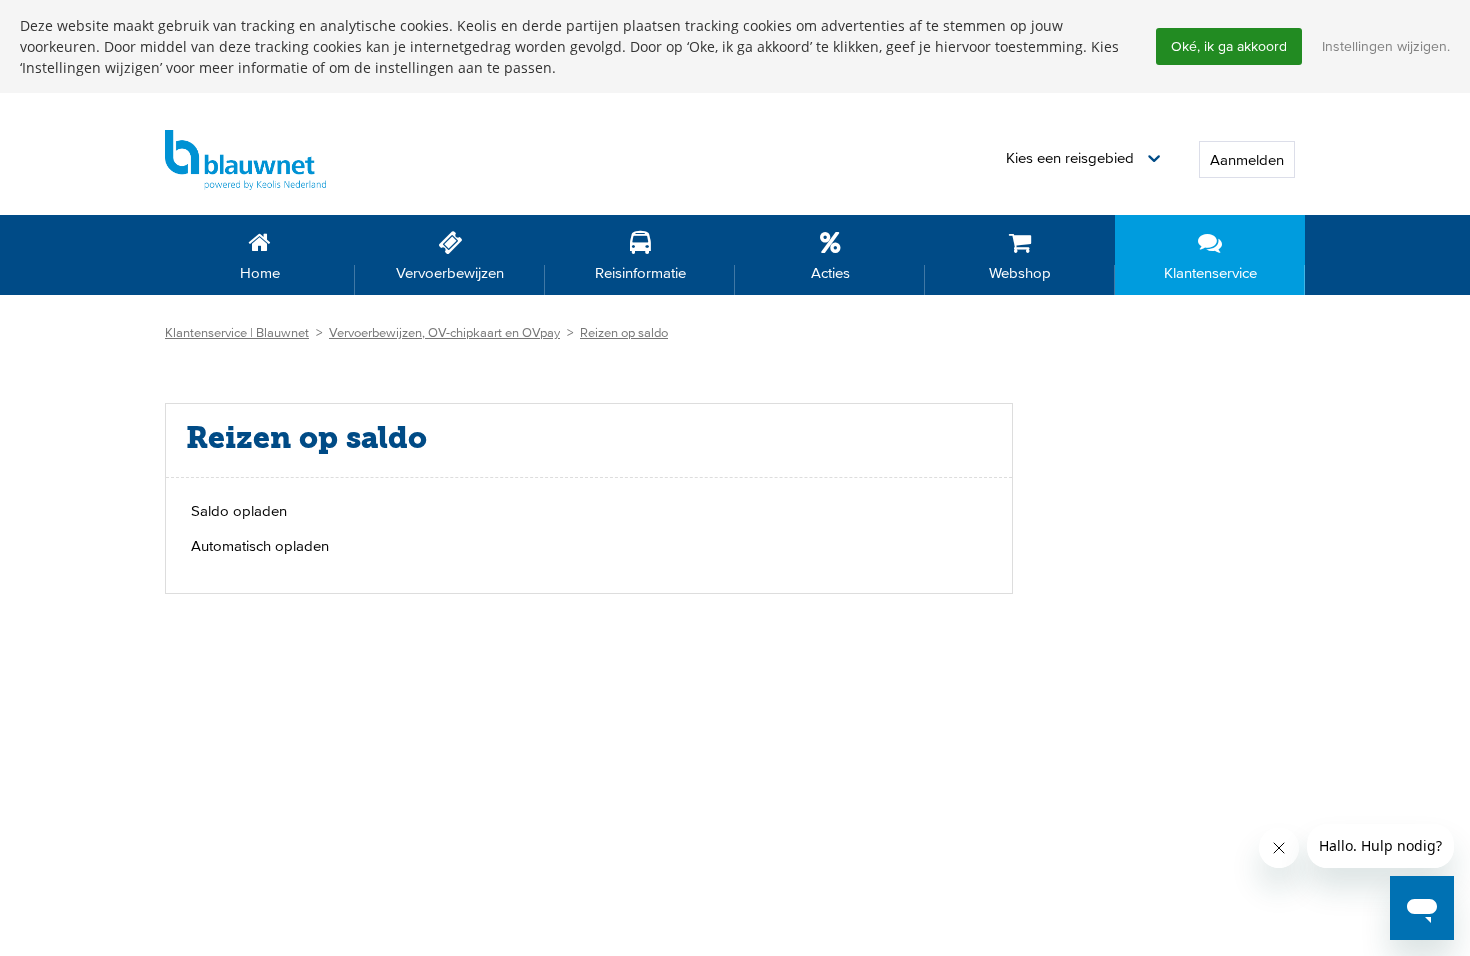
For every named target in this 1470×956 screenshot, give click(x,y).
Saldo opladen (239, 510)
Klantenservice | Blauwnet (237, 332)
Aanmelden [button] (1247, 159)
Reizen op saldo (624, 332)
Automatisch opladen (260, 545)
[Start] (245, 158)
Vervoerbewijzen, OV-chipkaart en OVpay (444, 332)
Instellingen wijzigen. (1386, 46)
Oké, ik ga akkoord (1229, 46)
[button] (1083, 158)
